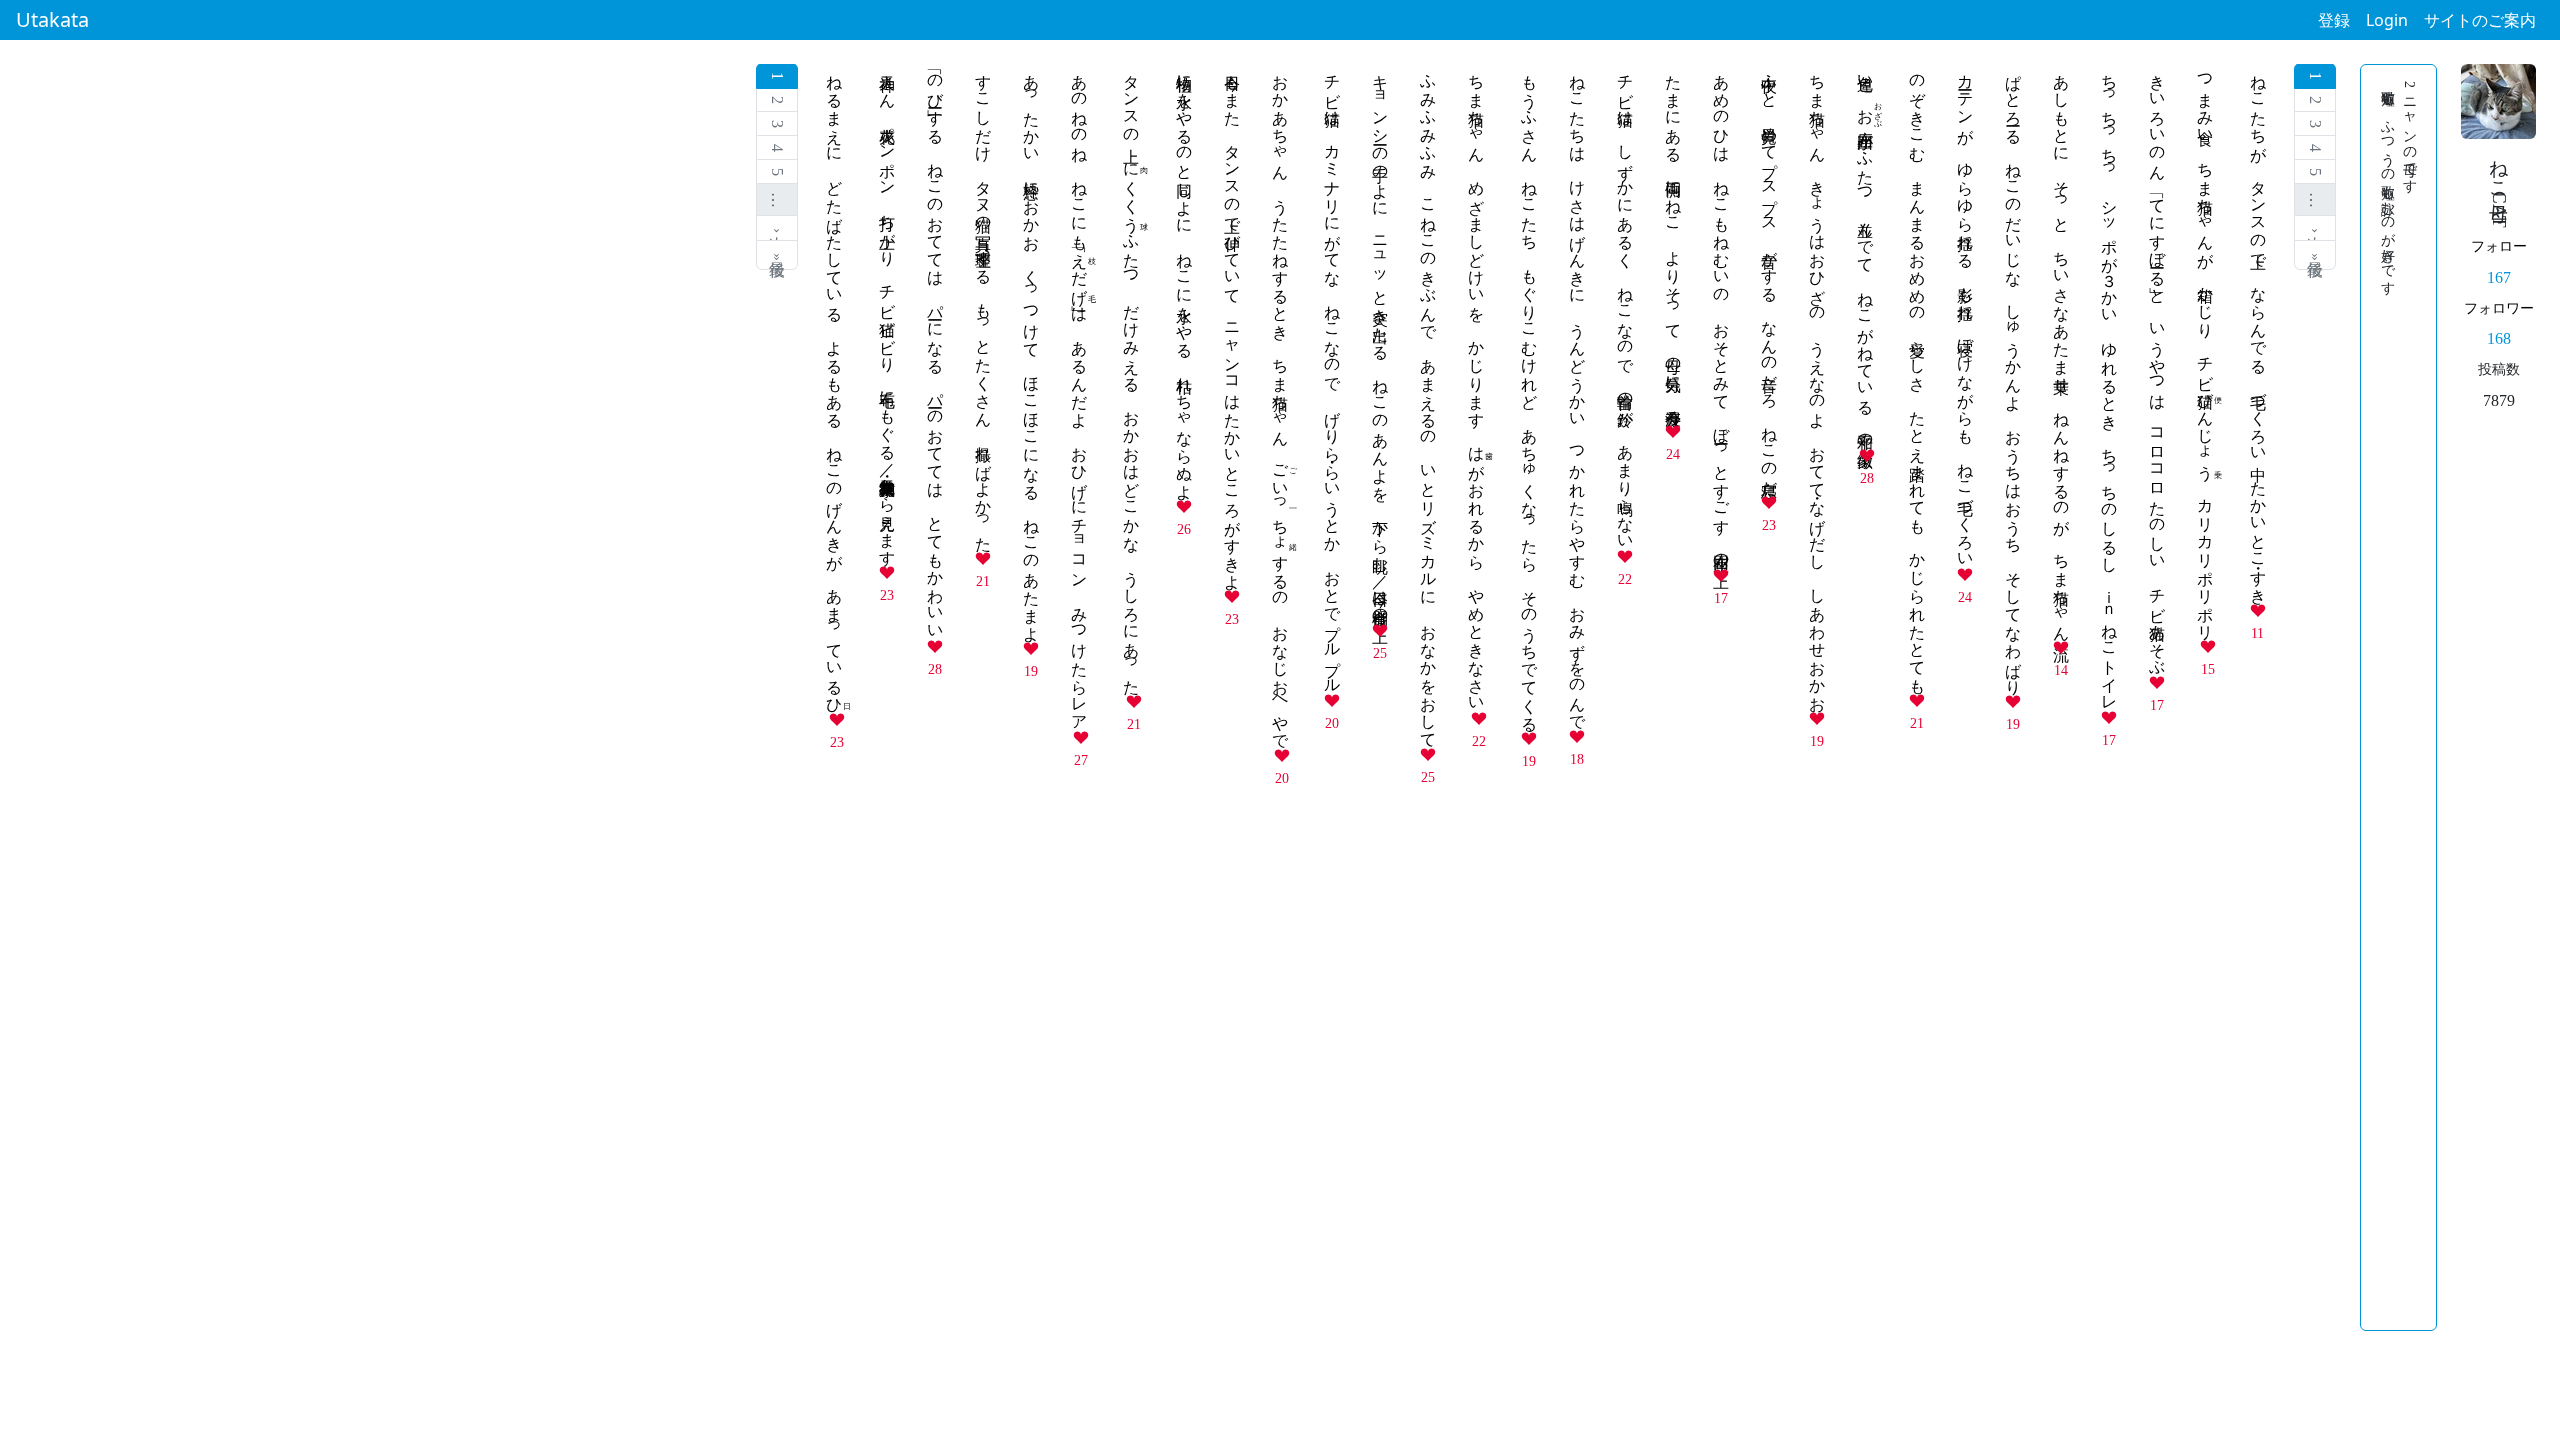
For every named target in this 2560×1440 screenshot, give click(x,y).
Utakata (52, 19)
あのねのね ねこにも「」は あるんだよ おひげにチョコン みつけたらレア (1079, 393)
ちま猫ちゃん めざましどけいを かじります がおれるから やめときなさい (1476, 384)
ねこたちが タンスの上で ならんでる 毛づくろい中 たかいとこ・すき (2258, 330)
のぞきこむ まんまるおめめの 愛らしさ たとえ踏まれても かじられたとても (1917, 375)
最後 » (2315, 255)
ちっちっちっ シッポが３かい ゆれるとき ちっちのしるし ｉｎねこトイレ (2109, 383)
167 (2499, 277)
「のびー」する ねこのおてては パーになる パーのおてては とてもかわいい (935, 348)
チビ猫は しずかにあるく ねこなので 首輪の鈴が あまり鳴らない (1625, 303)
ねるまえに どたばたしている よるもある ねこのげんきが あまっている (834, 384)
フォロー (2499, 246)
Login (2387, 20)
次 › (2315, 228)
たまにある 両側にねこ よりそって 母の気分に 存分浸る (1673, 240)
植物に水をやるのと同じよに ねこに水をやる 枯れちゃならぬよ (1184, 278)
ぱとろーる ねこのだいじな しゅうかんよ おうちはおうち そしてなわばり (2013, 375)
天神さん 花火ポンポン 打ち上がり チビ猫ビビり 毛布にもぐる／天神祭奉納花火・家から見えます (887, 311)
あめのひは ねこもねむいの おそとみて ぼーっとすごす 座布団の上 (1721, 312)
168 (2499, 338)
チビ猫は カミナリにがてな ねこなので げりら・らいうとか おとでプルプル (1332, 375)
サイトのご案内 (2480, 20)
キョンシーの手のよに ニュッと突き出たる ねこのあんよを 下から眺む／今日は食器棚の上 (1380, 340)
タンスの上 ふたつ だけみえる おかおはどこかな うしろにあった (1131, 375)
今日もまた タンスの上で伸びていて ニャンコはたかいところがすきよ (1232, 323)
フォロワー (2499, 308)
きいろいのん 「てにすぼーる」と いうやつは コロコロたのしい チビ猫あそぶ (2157, 366)
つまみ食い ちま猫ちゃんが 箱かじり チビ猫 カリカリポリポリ (2205, 348)
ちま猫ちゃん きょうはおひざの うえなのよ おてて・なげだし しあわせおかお (1817, 384)
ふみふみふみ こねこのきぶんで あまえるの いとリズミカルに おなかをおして (1428, 402)
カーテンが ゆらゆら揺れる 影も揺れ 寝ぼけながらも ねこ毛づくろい (1965, 312)
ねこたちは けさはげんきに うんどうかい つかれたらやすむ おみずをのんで (1577, 393)
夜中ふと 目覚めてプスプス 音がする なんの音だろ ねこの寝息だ (1769, 276)
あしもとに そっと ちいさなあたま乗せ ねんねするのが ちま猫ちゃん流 (2061, 348)
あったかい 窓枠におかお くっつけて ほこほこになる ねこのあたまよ (1031, 349)
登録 (2334, 20)
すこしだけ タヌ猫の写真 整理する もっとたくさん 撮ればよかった (983, 304)
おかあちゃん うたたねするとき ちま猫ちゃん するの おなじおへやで (1280, 402)
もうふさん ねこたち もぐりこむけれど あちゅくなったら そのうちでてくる (1529, 394)
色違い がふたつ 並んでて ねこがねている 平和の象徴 (1865, 252)
